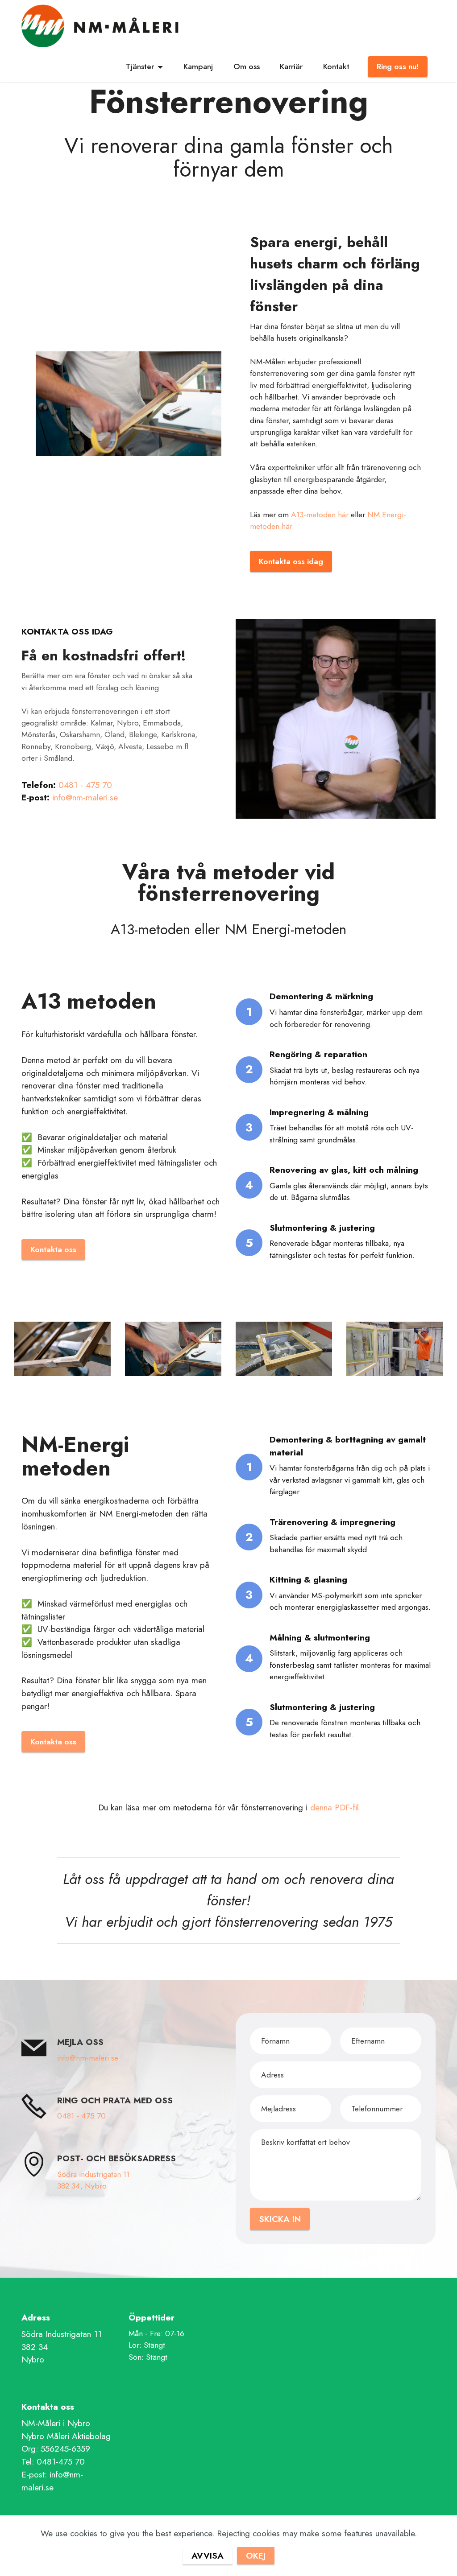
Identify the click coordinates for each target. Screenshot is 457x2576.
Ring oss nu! (398, 66)
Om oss (247, 66)
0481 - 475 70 (85, 785)
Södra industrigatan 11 (94, 2174)
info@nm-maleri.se (85, 797)
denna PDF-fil (334, 1807)
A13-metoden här (320, 515)
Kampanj (198, 66)
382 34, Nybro (82, 2186)
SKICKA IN (280, 2219)
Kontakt (336, 66)
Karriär (291, 66)
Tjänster (140, 66)
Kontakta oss (53, 1249)
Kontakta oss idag (291, 561)
